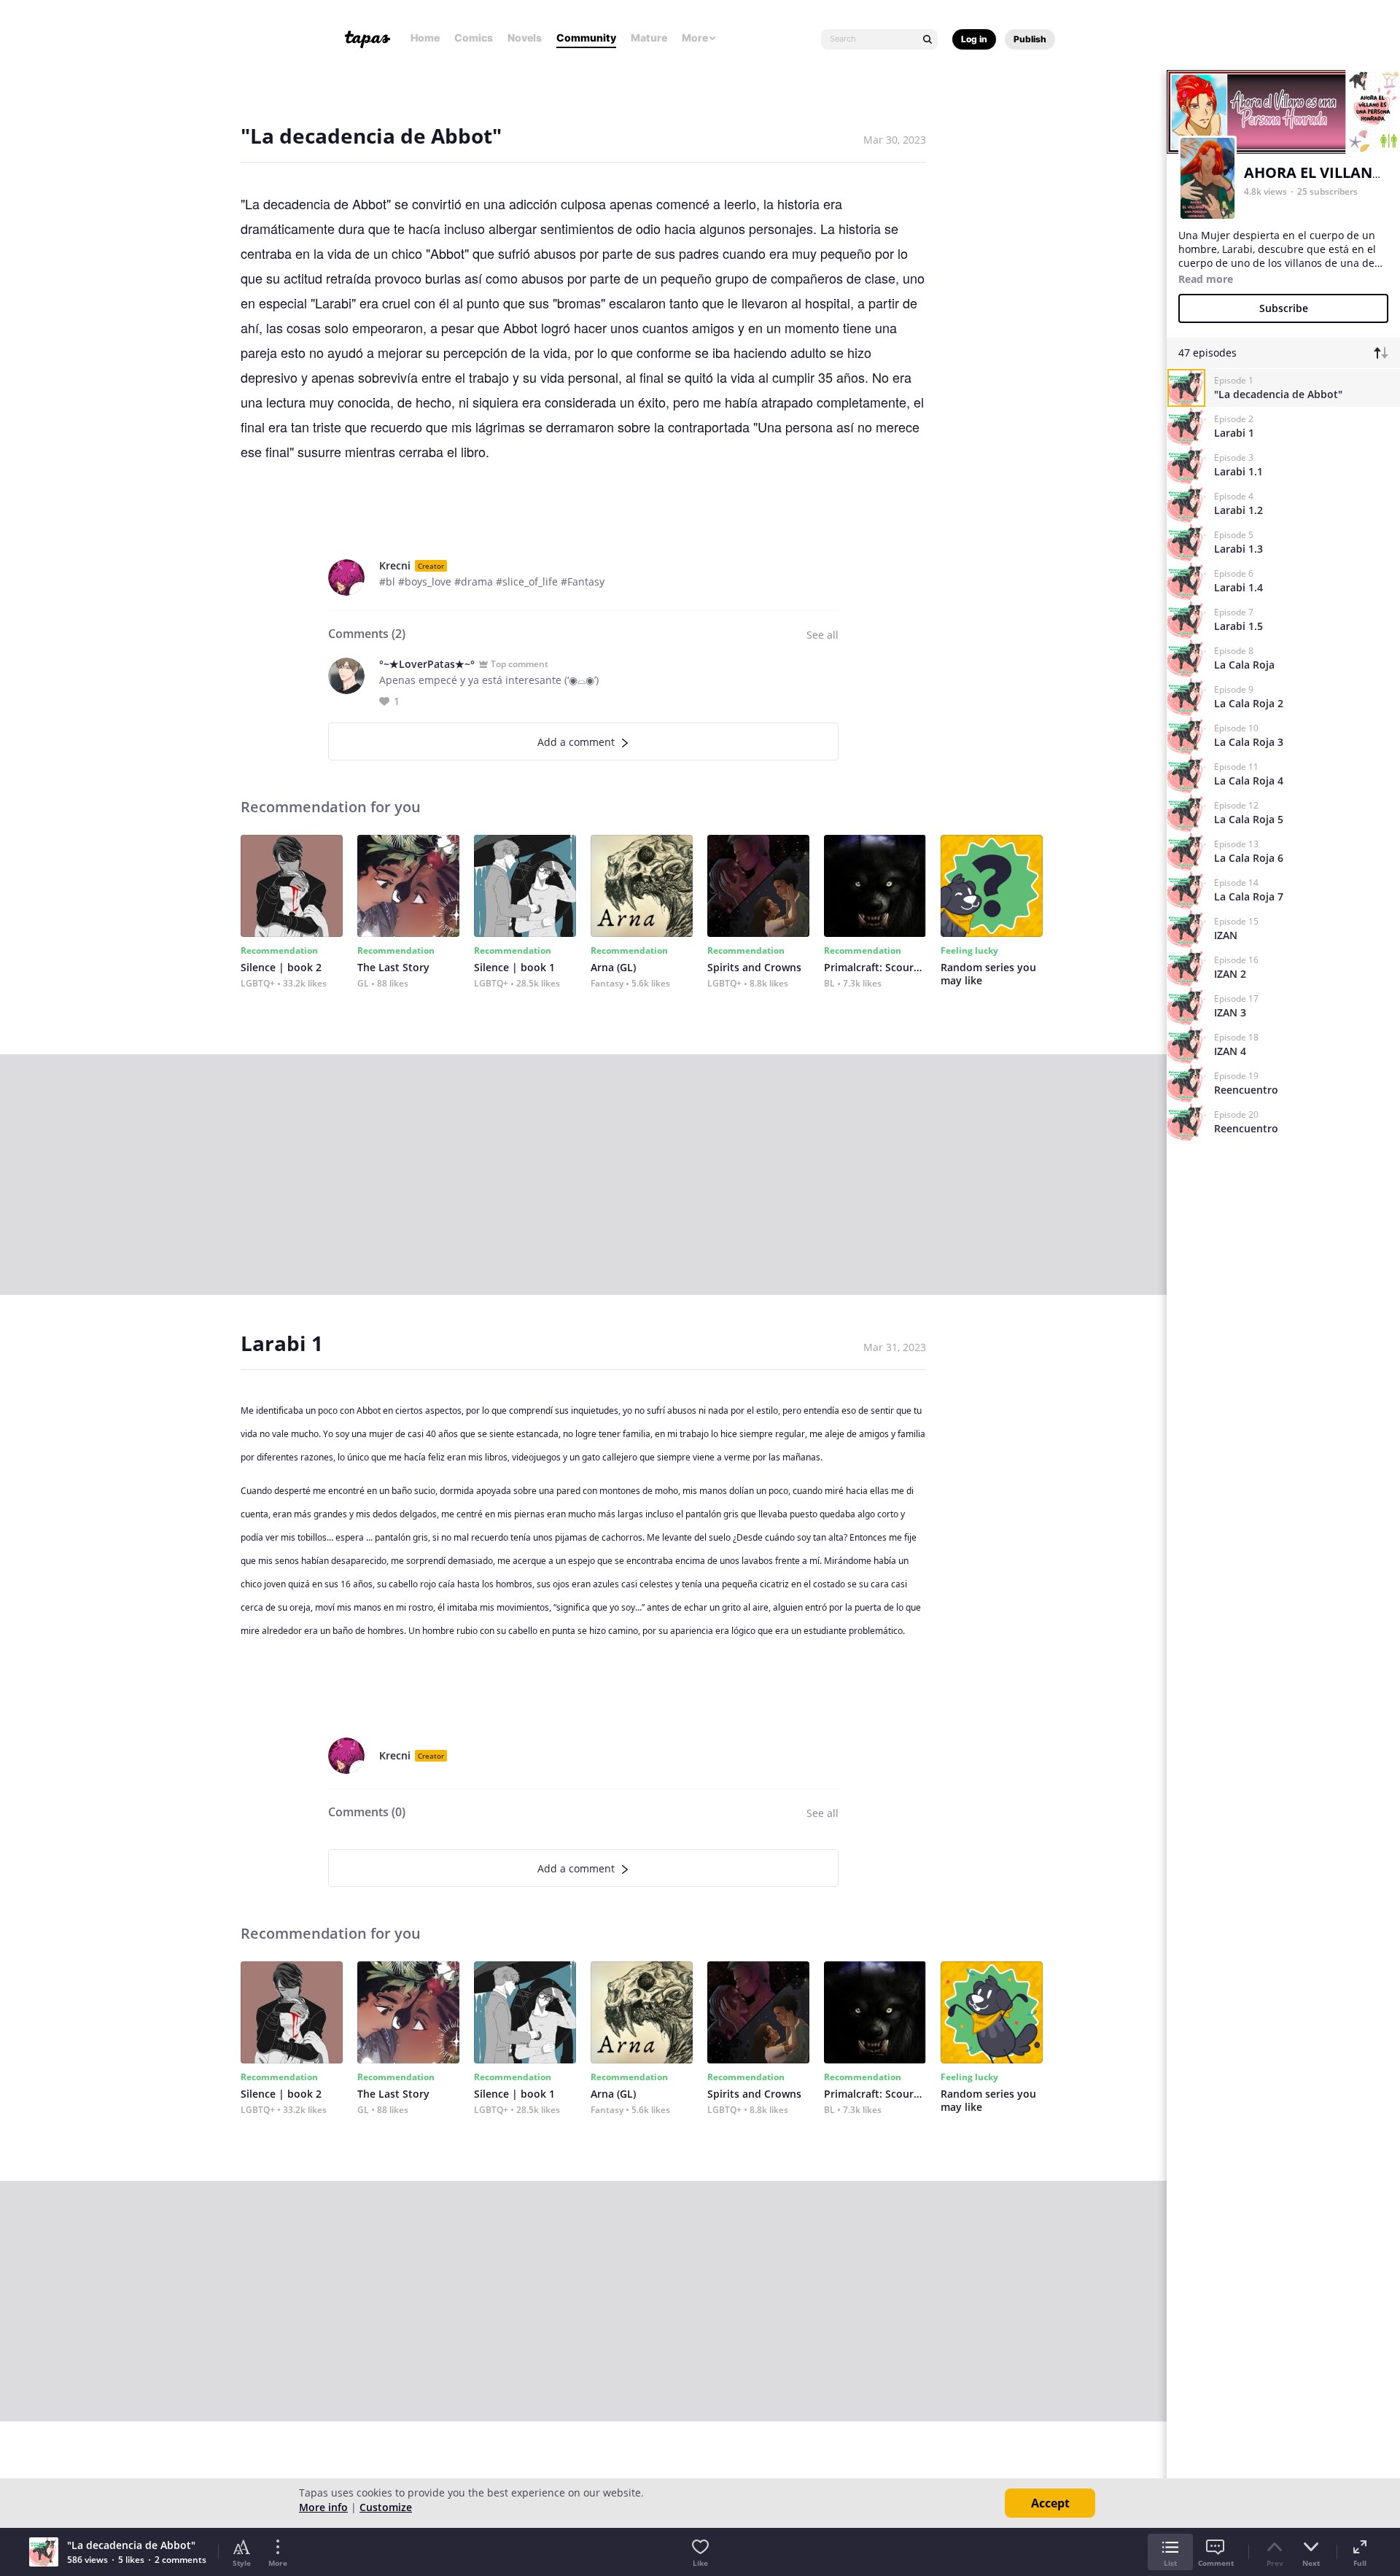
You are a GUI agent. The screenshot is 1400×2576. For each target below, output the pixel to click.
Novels (525, 38)
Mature (649, 38)
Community (586, 38)
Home (425, 38)
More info (323, 2507)
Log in (974, 39)
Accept (1050, 2503)
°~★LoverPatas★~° (427, 664)
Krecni (395, 565)
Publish (1030, 39)
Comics (474, 38)
